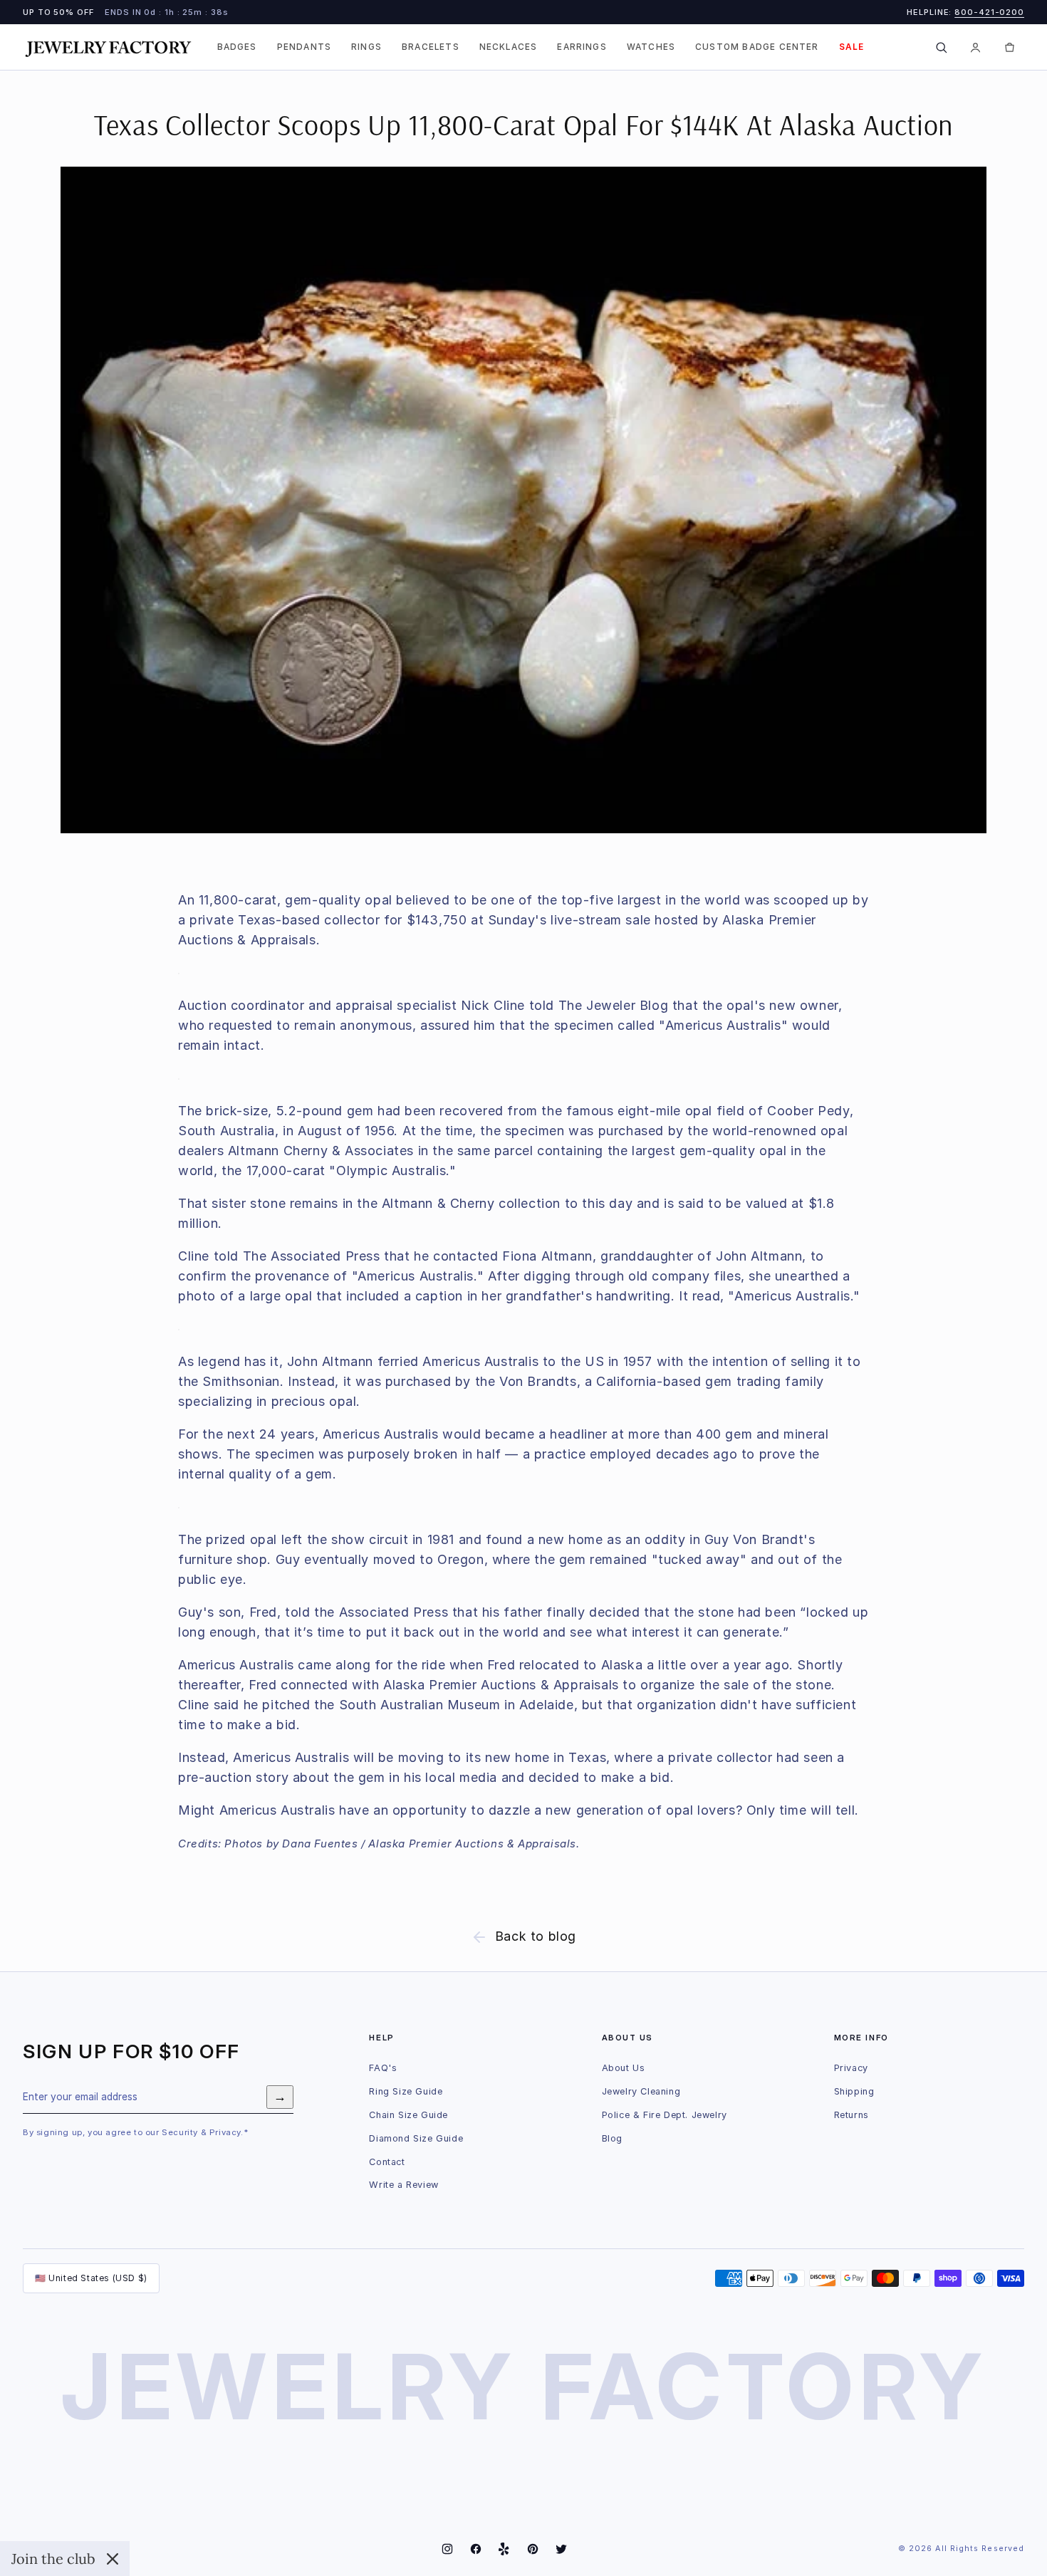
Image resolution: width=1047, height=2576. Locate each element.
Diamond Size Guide (416, 2138)
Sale (852, 47)
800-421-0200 (989, 12)
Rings (366, 47)
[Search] (941, 47)
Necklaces (509, 47)
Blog (612, 2138)
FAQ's (383, 2068)
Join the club (53, 2559)
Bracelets (431, 47)
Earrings (582, 47)
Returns (851, 2115)
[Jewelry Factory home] (108, 47)
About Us (624, 2068)
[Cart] (1009, 47)
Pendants (304, 47)
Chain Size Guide (408, 2115)
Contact (387, 2162)
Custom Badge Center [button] (757, 47)
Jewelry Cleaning (641, 2091)
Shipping (854, 2091)
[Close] (113, 2559)
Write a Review (403, 2185)
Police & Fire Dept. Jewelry (665, 2115)
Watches (651, 47)
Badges (237, 47)
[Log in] (975, 47)
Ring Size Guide (406, 2091)
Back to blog (536, 1936)
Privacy (851, 2068)
